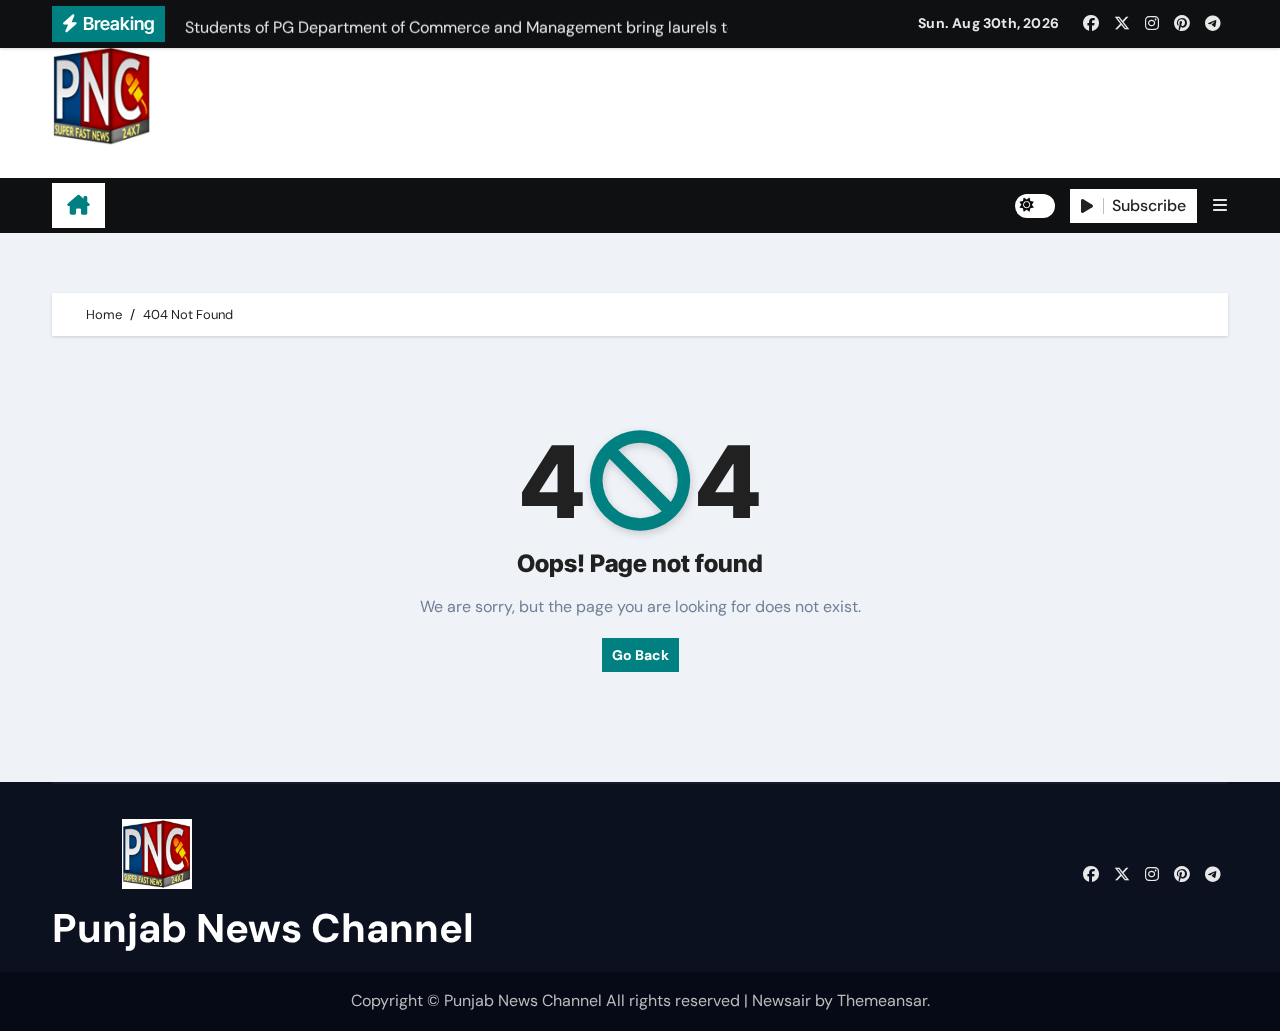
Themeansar (882, 1000)
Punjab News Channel (178, 161)
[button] (1220, 205)
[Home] (78, 206)
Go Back (640, 655)
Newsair (781, 1000)
